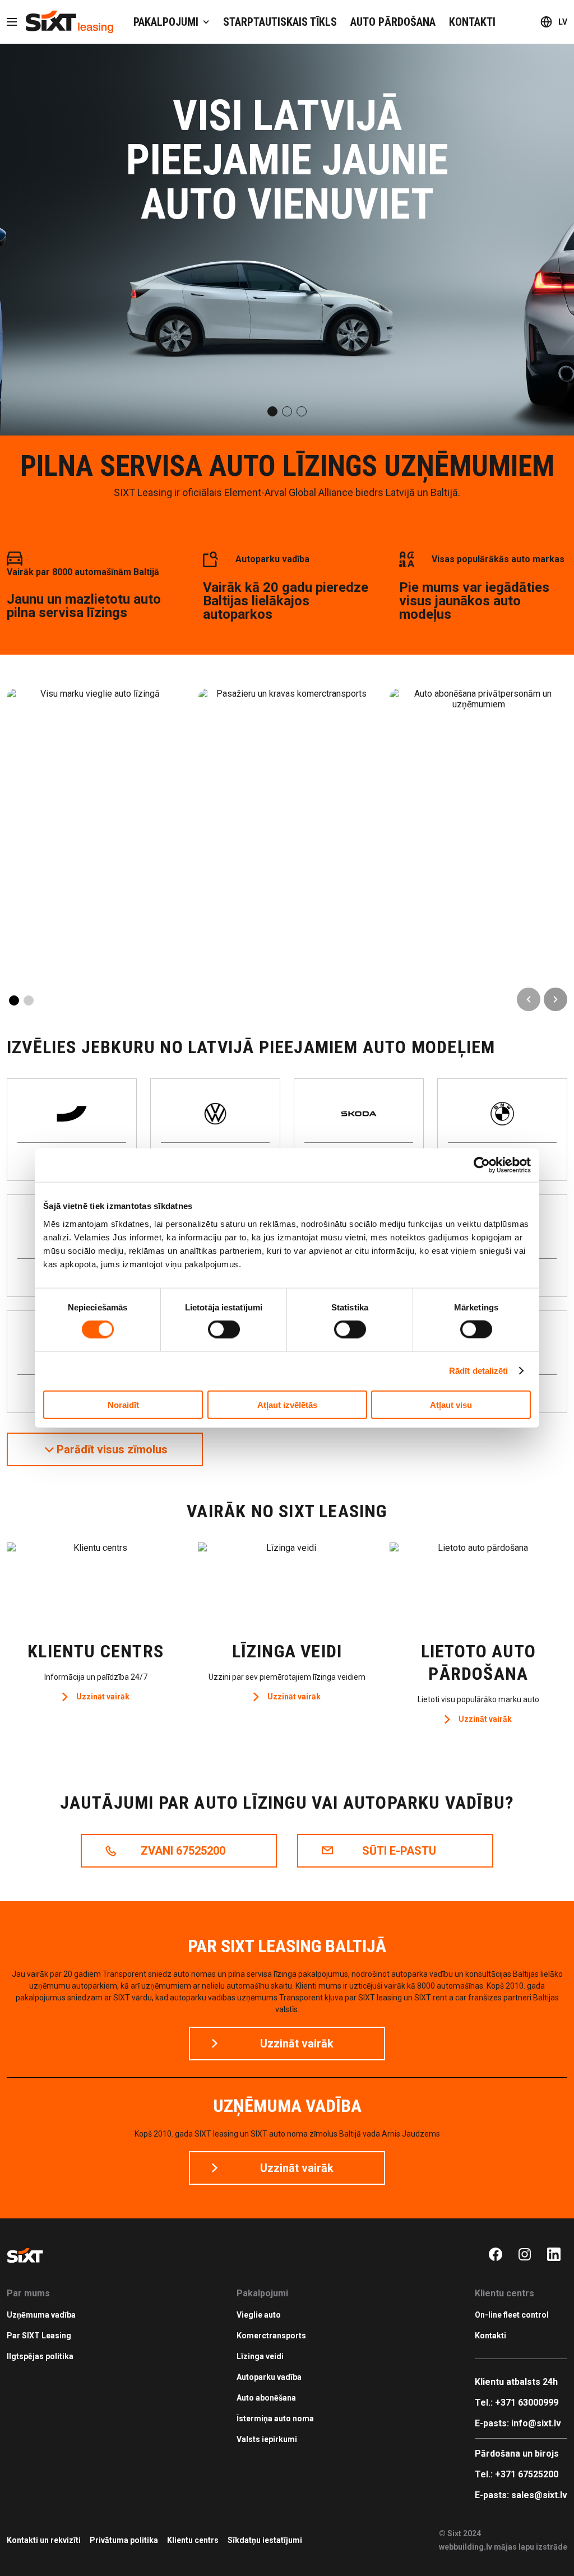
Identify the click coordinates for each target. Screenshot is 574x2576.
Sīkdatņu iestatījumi (265, 2540)
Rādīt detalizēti (479, 1371)
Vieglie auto (259, 2315)
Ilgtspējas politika (40, 2356)
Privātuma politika (124, 2540)
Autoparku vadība (269, 2377)
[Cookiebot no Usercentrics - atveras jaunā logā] (482, 1165)
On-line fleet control (512, 2315)
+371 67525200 (527, 2474)
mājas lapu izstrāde (531, 2547)
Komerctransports (271, 2336)
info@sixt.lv (536, 2423)
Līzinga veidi (260, 2356)
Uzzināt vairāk (103, 1697)
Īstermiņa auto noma (275, 2419)
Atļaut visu (451, 1404)
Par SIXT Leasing (39, 2336)
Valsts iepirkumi (267, 2439)
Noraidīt (123, 1404)
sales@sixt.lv (539, 2495)
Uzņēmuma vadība (41, 2315)
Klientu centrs (193, 2540)
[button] (272, 411)
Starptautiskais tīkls (280, 22)
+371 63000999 (527, 2403)
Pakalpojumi (166, 22)
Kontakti (472, 22)
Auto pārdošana (393, 22)
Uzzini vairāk (95, 769)
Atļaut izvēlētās (287, 1404)
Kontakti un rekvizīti (44, 2540)
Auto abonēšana (266, 2398)
